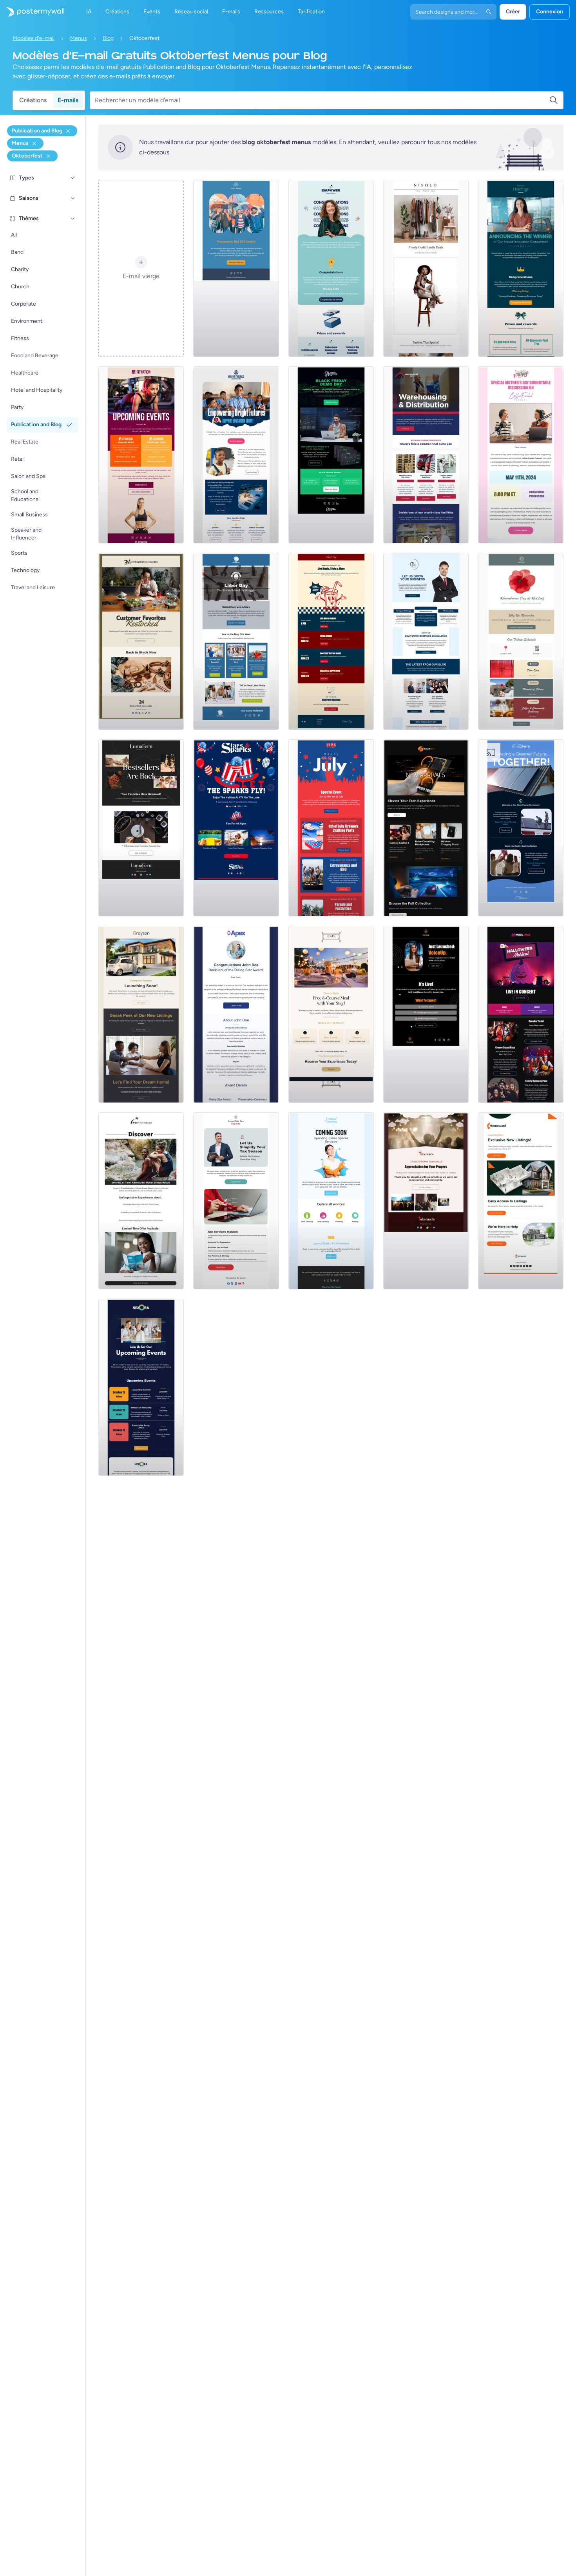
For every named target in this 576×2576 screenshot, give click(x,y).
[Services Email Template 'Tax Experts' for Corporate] (236, 1201)
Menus (79, 38)
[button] (73, 178)
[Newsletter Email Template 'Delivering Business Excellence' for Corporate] (426, 641)
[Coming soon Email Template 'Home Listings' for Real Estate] (521, 1201)
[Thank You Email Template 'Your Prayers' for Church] (426, 1201)
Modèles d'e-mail (34, 38)
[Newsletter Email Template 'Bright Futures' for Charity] (236, 455)
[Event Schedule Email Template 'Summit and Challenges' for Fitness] (141, 455)
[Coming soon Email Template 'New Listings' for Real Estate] (141, 1014)
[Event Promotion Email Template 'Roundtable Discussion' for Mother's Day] (521, 455)
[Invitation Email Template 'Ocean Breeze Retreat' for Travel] (141, 1201)
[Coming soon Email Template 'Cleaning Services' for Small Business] (331, 1201)
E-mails (68, 100)
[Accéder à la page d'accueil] (32, 12)
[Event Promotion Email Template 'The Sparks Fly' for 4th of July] (236, 828)
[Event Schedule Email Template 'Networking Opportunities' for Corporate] (141, 1387)
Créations (33, 100)
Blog (108, 38)
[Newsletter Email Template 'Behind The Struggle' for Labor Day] (236, 641)
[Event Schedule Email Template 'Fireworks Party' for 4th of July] (331, 828)
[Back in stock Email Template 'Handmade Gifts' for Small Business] (141, 641)
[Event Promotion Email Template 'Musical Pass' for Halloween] (521, 1014)
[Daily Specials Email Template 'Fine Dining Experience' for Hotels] (331, 1014)
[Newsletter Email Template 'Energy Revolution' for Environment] (521, 828)
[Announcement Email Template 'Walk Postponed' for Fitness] (236, 268)
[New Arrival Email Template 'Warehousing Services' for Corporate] (426, 455)
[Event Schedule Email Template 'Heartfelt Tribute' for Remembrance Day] (521, 641)
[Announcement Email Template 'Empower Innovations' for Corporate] (331, 268)
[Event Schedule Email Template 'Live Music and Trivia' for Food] (331, 641)
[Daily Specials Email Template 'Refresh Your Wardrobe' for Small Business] (426, 268)
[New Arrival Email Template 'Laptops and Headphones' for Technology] (426, 828)
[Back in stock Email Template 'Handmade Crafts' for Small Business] (141, 828)
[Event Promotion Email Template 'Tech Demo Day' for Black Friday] (331, 455)
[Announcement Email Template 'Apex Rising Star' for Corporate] (236, 1014)
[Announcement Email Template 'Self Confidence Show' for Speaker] (426, 1014)
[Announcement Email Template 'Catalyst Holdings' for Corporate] (521, 268)
